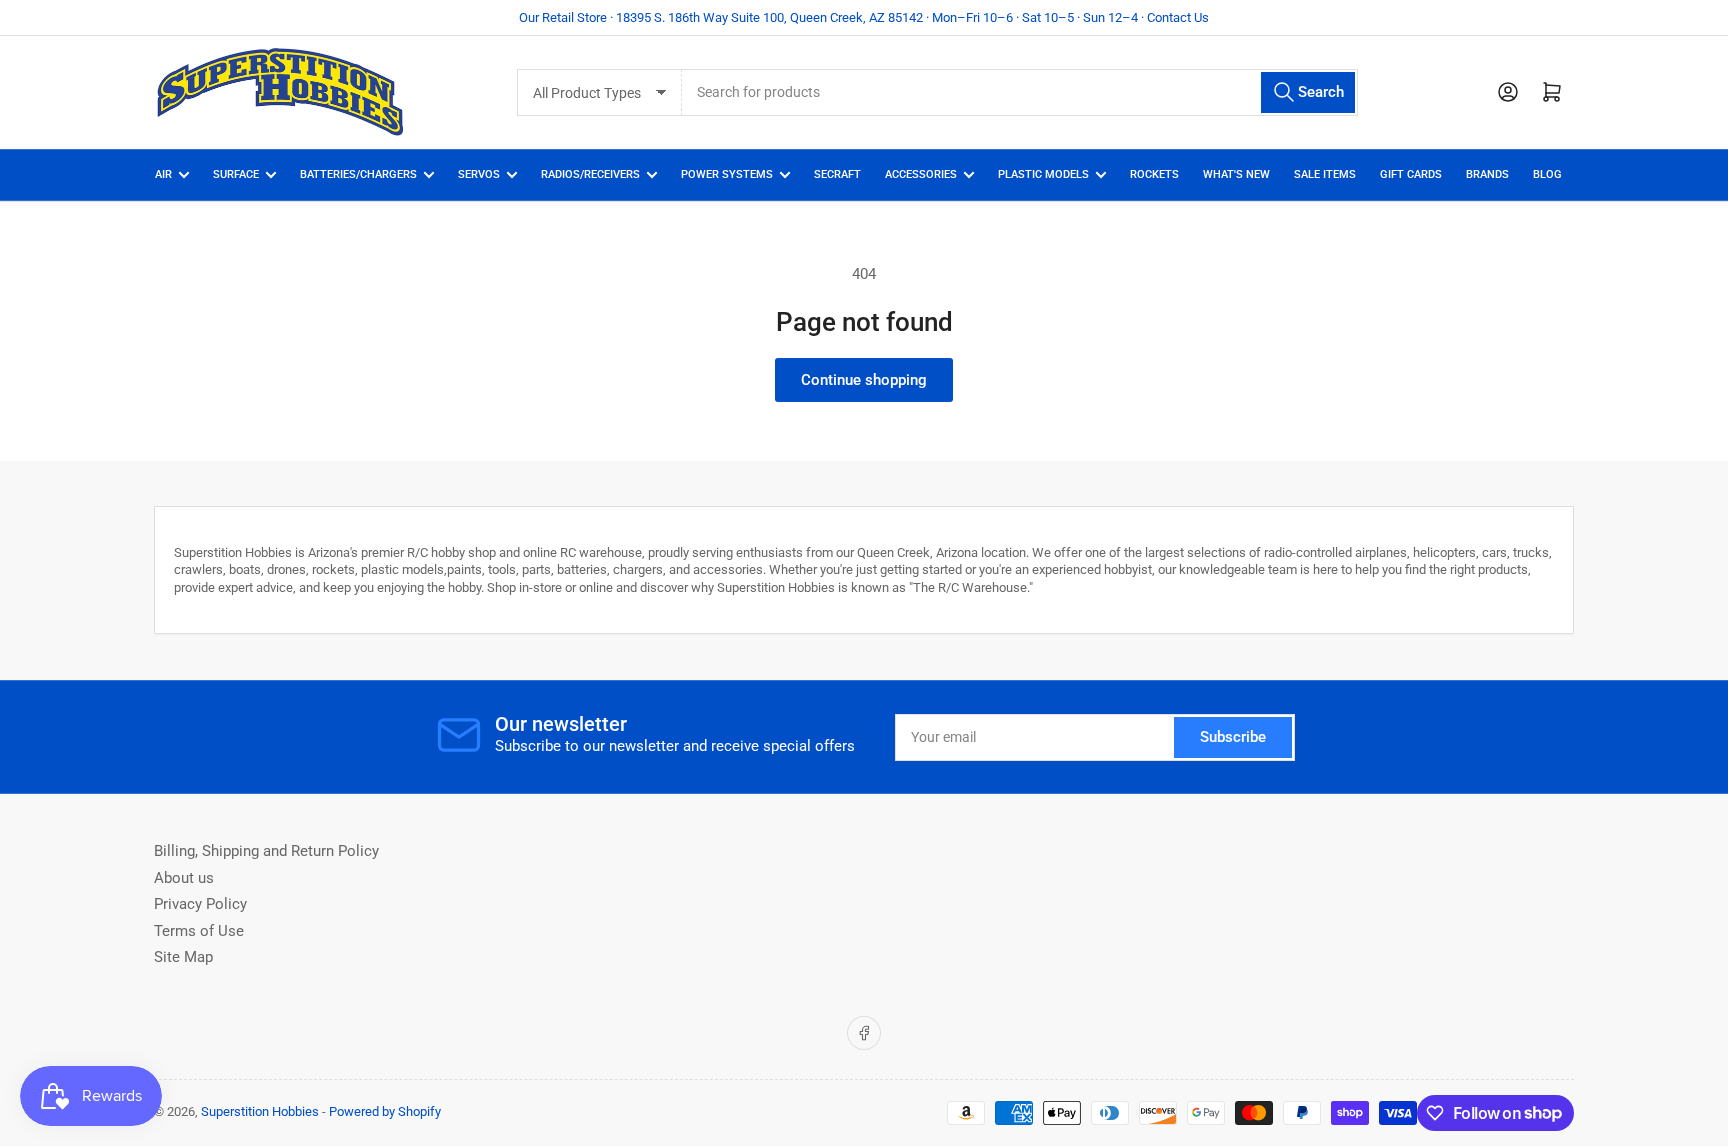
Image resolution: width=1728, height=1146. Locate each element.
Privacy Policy (200, 904)
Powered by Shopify (385, 1111)
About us (184, 878)
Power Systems (727, 174)
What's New (1236, 174)
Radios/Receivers (590, 174)
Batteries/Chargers (358, 174)
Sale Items (1325, 174)
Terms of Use (199, 931)
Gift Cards (1411, 174)
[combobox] (1019, 92)
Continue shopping (864, 380)
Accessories (921, 174)
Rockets (1154, 174)
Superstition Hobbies (260, 1111)
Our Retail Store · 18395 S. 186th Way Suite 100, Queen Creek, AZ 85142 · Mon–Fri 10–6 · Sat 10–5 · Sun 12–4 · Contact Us (864, 17)
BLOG (1547, 174)
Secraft (837, 174)
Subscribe (1233, 737)
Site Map (183, 957)
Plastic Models (1043, 174)
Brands (1487, 174)
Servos (479, 174)
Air (163, 174)
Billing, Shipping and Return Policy (266, 851)
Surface (236, 174)
